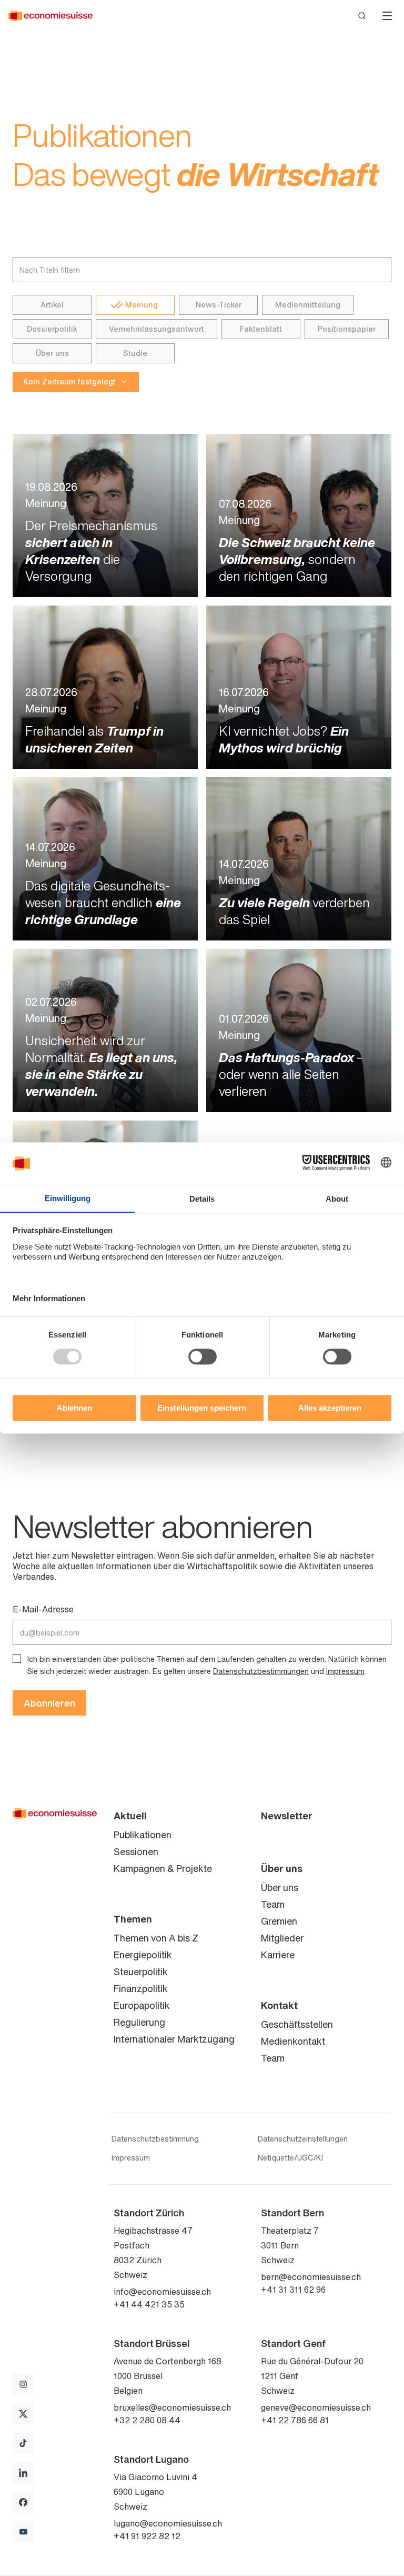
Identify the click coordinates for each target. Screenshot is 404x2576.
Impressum (345, 1671)
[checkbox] (17, 1659)
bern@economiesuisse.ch (311, 2277)
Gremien (279, 1921)
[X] (23, 2414)
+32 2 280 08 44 (147, 2420)
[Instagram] (23, 2384)
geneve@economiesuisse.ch (316, 2407)
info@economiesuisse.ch (162, 2292)
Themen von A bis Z (156, 1938)
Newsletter (287, 1816)
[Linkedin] (23, 2473)
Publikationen (143, 1835)
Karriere (278, 1955)
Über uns (282, 1868)
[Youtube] (23, 2532)
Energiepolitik (143, 1955)
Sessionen (136, 1851)
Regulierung (139, 2022)
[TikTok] (23, 2443)
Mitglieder (282, 1938)
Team (273, 1904)
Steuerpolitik (141, 1971)
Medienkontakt (293, 2041)
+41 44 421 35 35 (149, 2304)
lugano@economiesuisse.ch (168, 2523)
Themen (133, 1919)
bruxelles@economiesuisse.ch (172, 2407)
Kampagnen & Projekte (163, 1868)
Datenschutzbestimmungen (261, 1671)
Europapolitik (142, 2005)
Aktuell (130, 1816)
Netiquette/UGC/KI (290, 2158)
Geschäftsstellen (297, 2024)
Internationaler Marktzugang (174, 2039)
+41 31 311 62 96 (293, 2290)
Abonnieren (49, 1703)
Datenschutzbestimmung (155, 2139)
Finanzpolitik (141, 1988)
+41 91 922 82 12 (147, 2536)
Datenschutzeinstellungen (303, 2139)
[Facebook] (23, 2502)
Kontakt (279, 2005)
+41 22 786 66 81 (295, 2420)
